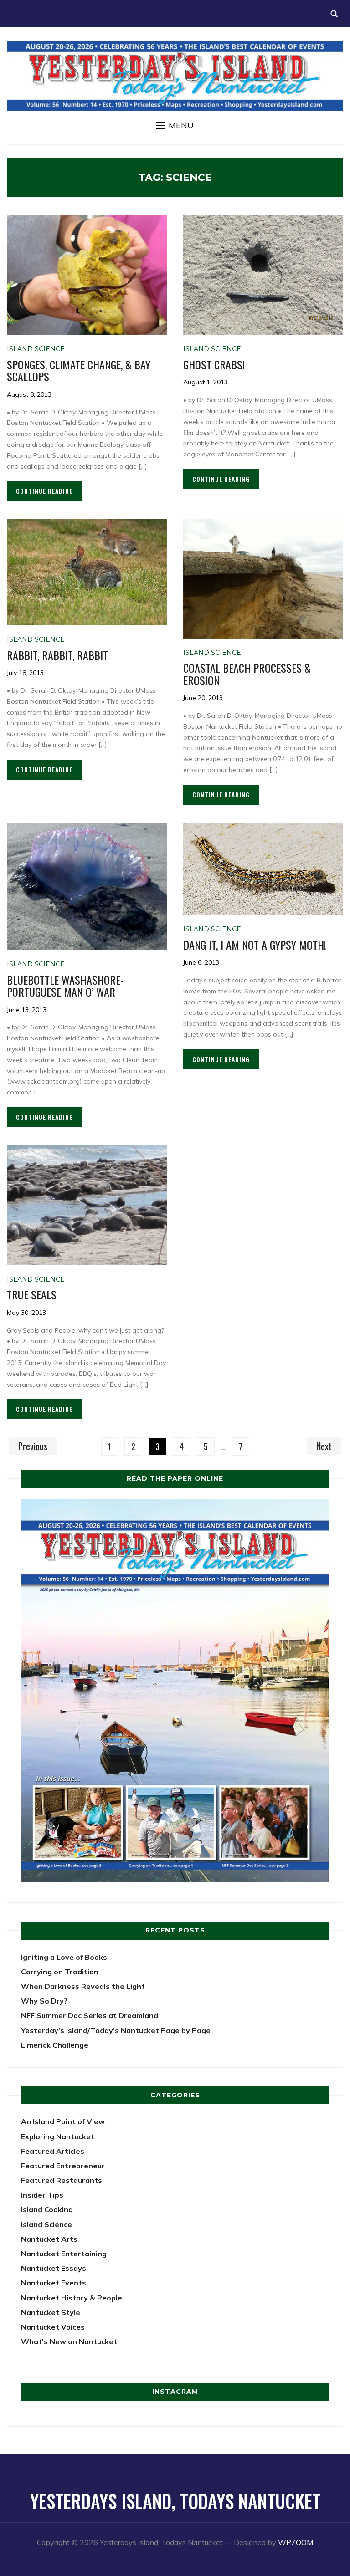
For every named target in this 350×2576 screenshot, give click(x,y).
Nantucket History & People (72, 2298)
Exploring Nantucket (58, 2136)
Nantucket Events (54, 2283)
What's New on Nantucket (69, 2341)
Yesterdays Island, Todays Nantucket (175, 2501)
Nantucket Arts (49, 2239)
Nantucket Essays (54, 2268)
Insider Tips (42, 2195)
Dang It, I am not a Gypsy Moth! (255, 945)
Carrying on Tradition (60, 1972)
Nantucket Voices (53, 2327)
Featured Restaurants (62, 2180)
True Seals (32, 1294)
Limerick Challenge (55, 2045)
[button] (175, 125)
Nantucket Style (51, 2312)
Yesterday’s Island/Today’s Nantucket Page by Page (116, 2030)
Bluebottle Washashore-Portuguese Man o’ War (65, 986)
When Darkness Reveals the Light (83, 1986)
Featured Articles (53, 2151)
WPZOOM (296, 2542)
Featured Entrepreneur (63, 2166)
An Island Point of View (63, 2121)
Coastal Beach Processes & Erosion (247, 674)
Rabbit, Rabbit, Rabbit (57, 655)
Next (324, 1446)
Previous (33, 1446)
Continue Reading (45, 491)
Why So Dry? (44, 2001)
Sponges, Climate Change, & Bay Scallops (79, 370)
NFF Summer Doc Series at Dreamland (90, 2015)
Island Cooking (47, 2209)
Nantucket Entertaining (64, 2254)
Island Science (36, 349)
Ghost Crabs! (214, 364)
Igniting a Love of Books (64, 1957)
